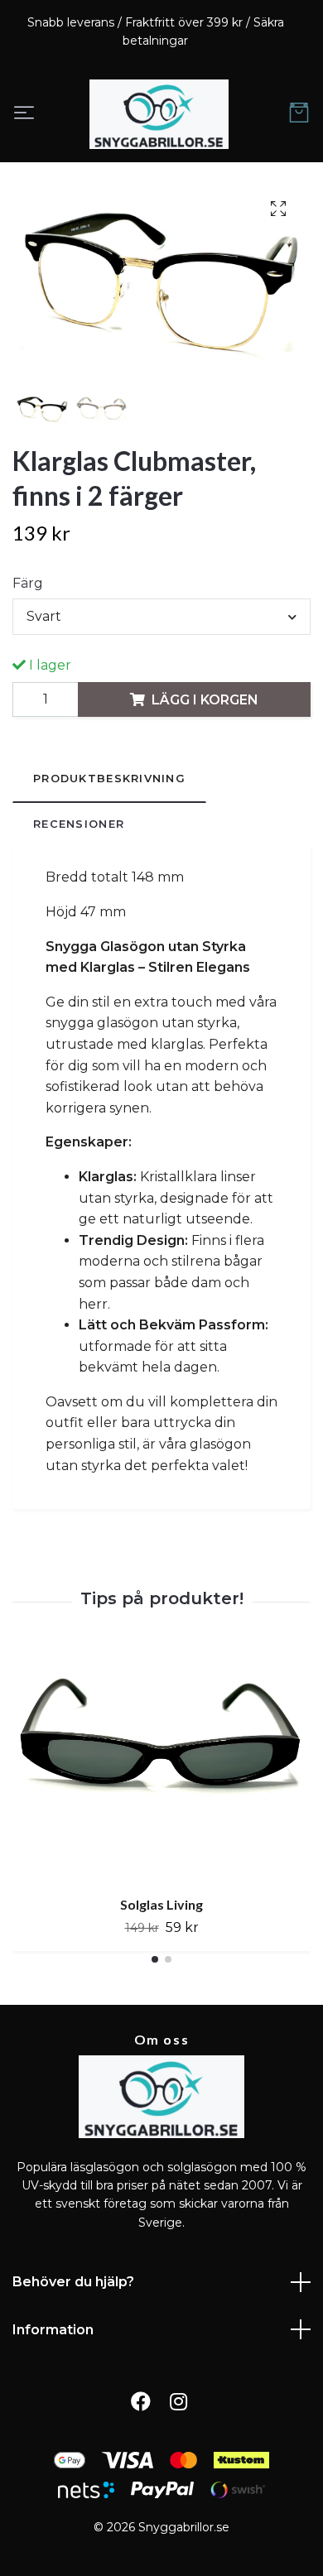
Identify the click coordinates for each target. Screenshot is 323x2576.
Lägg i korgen (205, 700)
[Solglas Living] (161, 1766)
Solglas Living (161, 1904)
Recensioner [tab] (79, 824)
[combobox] (161, 617)
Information (53, 2330)
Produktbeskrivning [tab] (109, 779)
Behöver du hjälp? (73, 2282)
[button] (155, 1960)
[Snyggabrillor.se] (159, 114)
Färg (28, 583)
